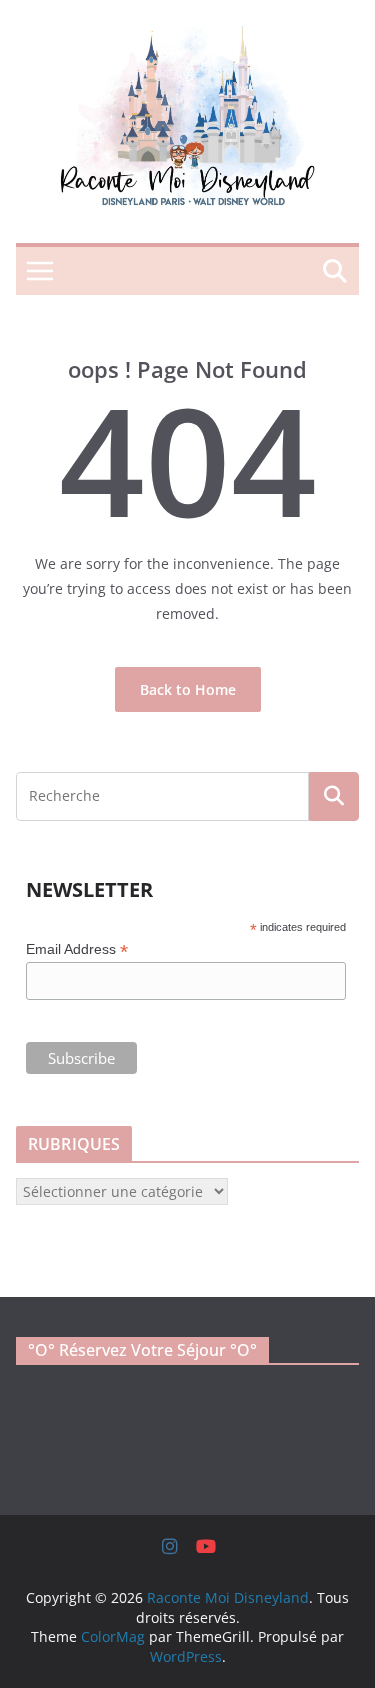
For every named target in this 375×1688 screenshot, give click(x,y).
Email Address (77, 949)
